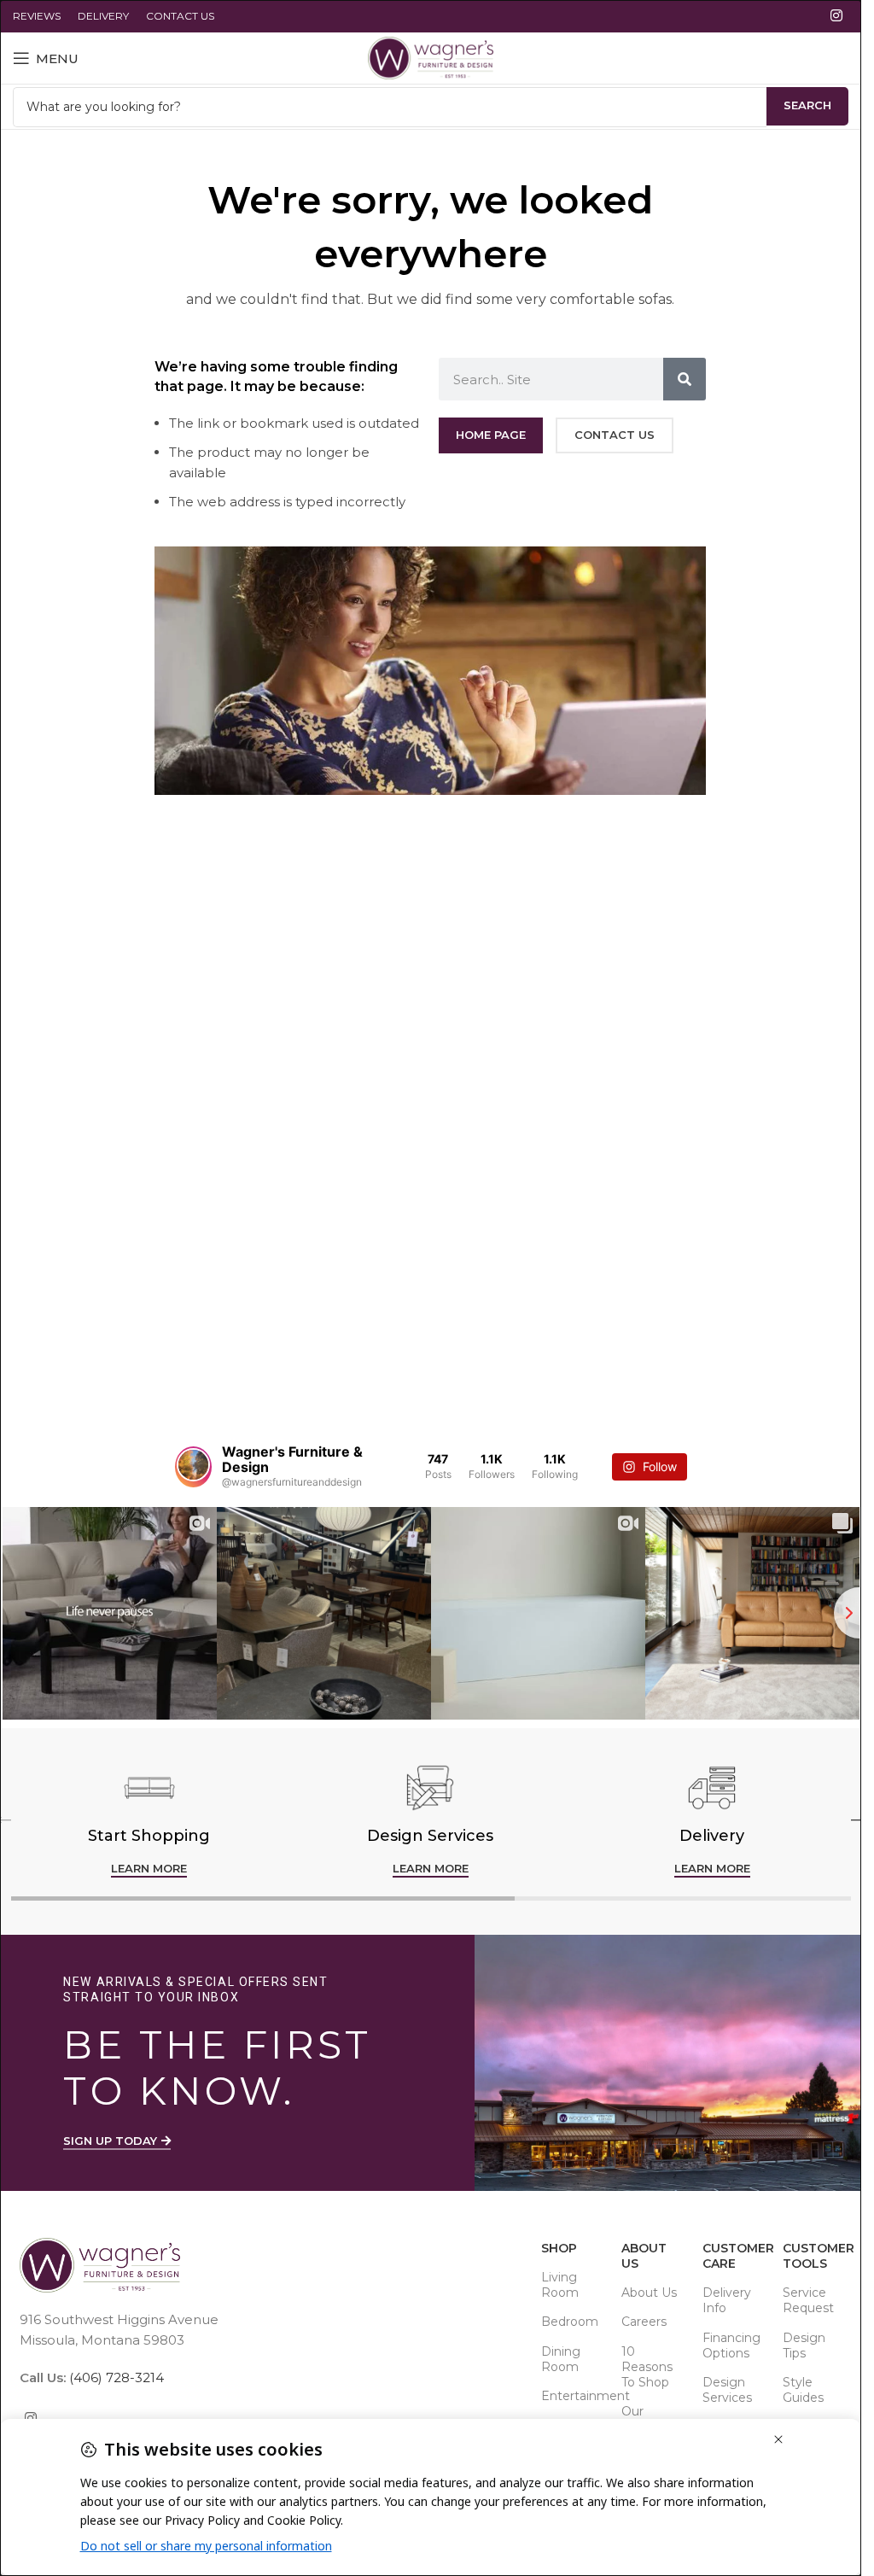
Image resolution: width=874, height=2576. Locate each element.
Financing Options (731, 2345)
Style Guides (803, 2390)
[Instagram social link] (837, 16)
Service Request (808, 2300)
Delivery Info (727, 2300)
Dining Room (561, 2359)
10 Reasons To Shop (647, 2367)
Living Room (560, 2285)
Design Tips (804, 2345)
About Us (644, 2256)
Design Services (727, 2390)
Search (807, 105)
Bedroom (570, 2322)
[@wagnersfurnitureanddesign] (193, 1467)
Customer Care (734, 2256)
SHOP (559, 2248)
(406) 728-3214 (115, 2377)
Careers (644, 2322)
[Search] (685, 379)
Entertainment (573, 2396)
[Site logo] (431, 57)
